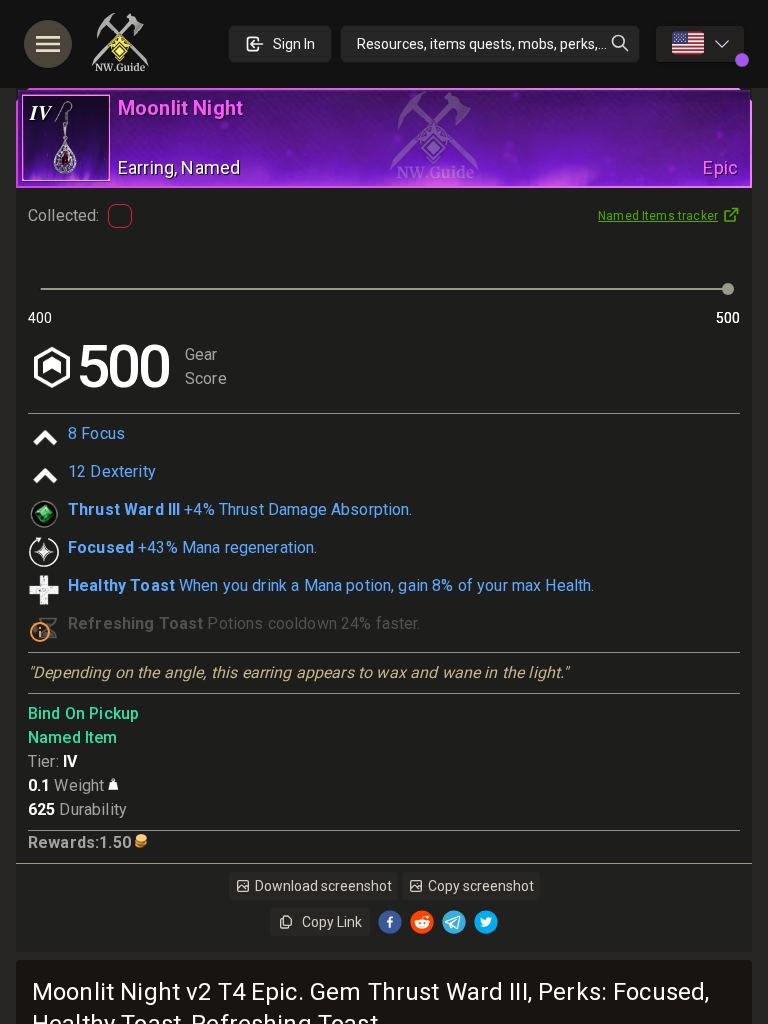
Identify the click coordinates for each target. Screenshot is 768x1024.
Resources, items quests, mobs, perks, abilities (498, 44)
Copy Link (332, 922)
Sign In (294, 44)
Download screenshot (323, 886)
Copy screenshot (481, 886)
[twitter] (486, 922)
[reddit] (422, 922)
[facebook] (390, 922)
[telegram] (454, 922)
